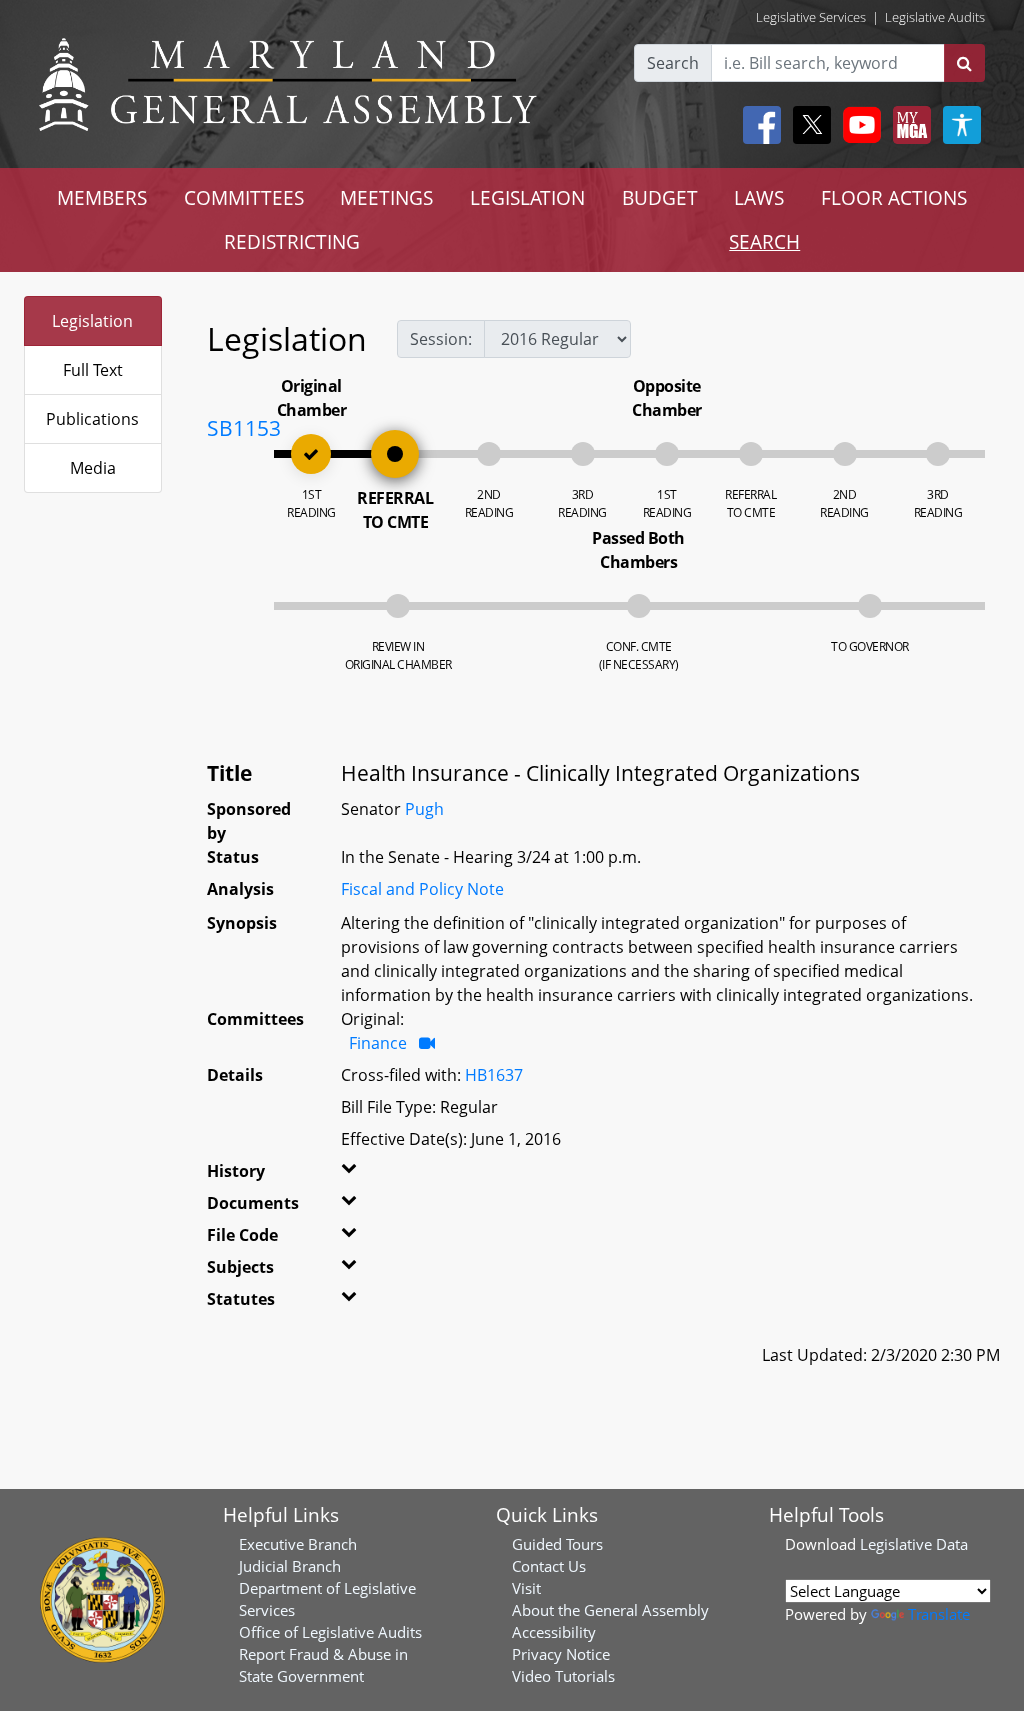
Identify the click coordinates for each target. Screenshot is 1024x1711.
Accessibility (554, 1632)
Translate (939, 1614)
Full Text (93, 370)
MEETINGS (386, 197)
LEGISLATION (527, 197)
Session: (441, 339)
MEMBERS (102, 197)
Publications (92, 419)
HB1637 (494, 1075)
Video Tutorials (563, 1676)
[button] (359, 1175)
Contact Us (549, 1566)
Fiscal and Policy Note (422, 889)
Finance (378, 1043)
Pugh (424, 809)
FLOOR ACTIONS (894, 197)
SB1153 (244, 428)
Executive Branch (298, 1544)
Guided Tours (557, 1544)
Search (673, 63)
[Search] (964, 63)
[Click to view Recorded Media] (427, 1043)
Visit (526, 1588)
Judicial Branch (290, 1566)
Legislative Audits (935, 17)
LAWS (759, 197)
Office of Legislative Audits (330, 1632)
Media (93, 468)
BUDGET (660, 197)
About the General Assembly (610, 1610)
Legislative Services (811, 17)
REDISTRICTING (292, 241)
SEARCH (764, 241)
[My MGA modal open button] (908, 125)
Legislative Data (914, 1544)
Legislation (92, 321)
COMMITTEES (244, 197)
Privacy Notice (561, 1654)
